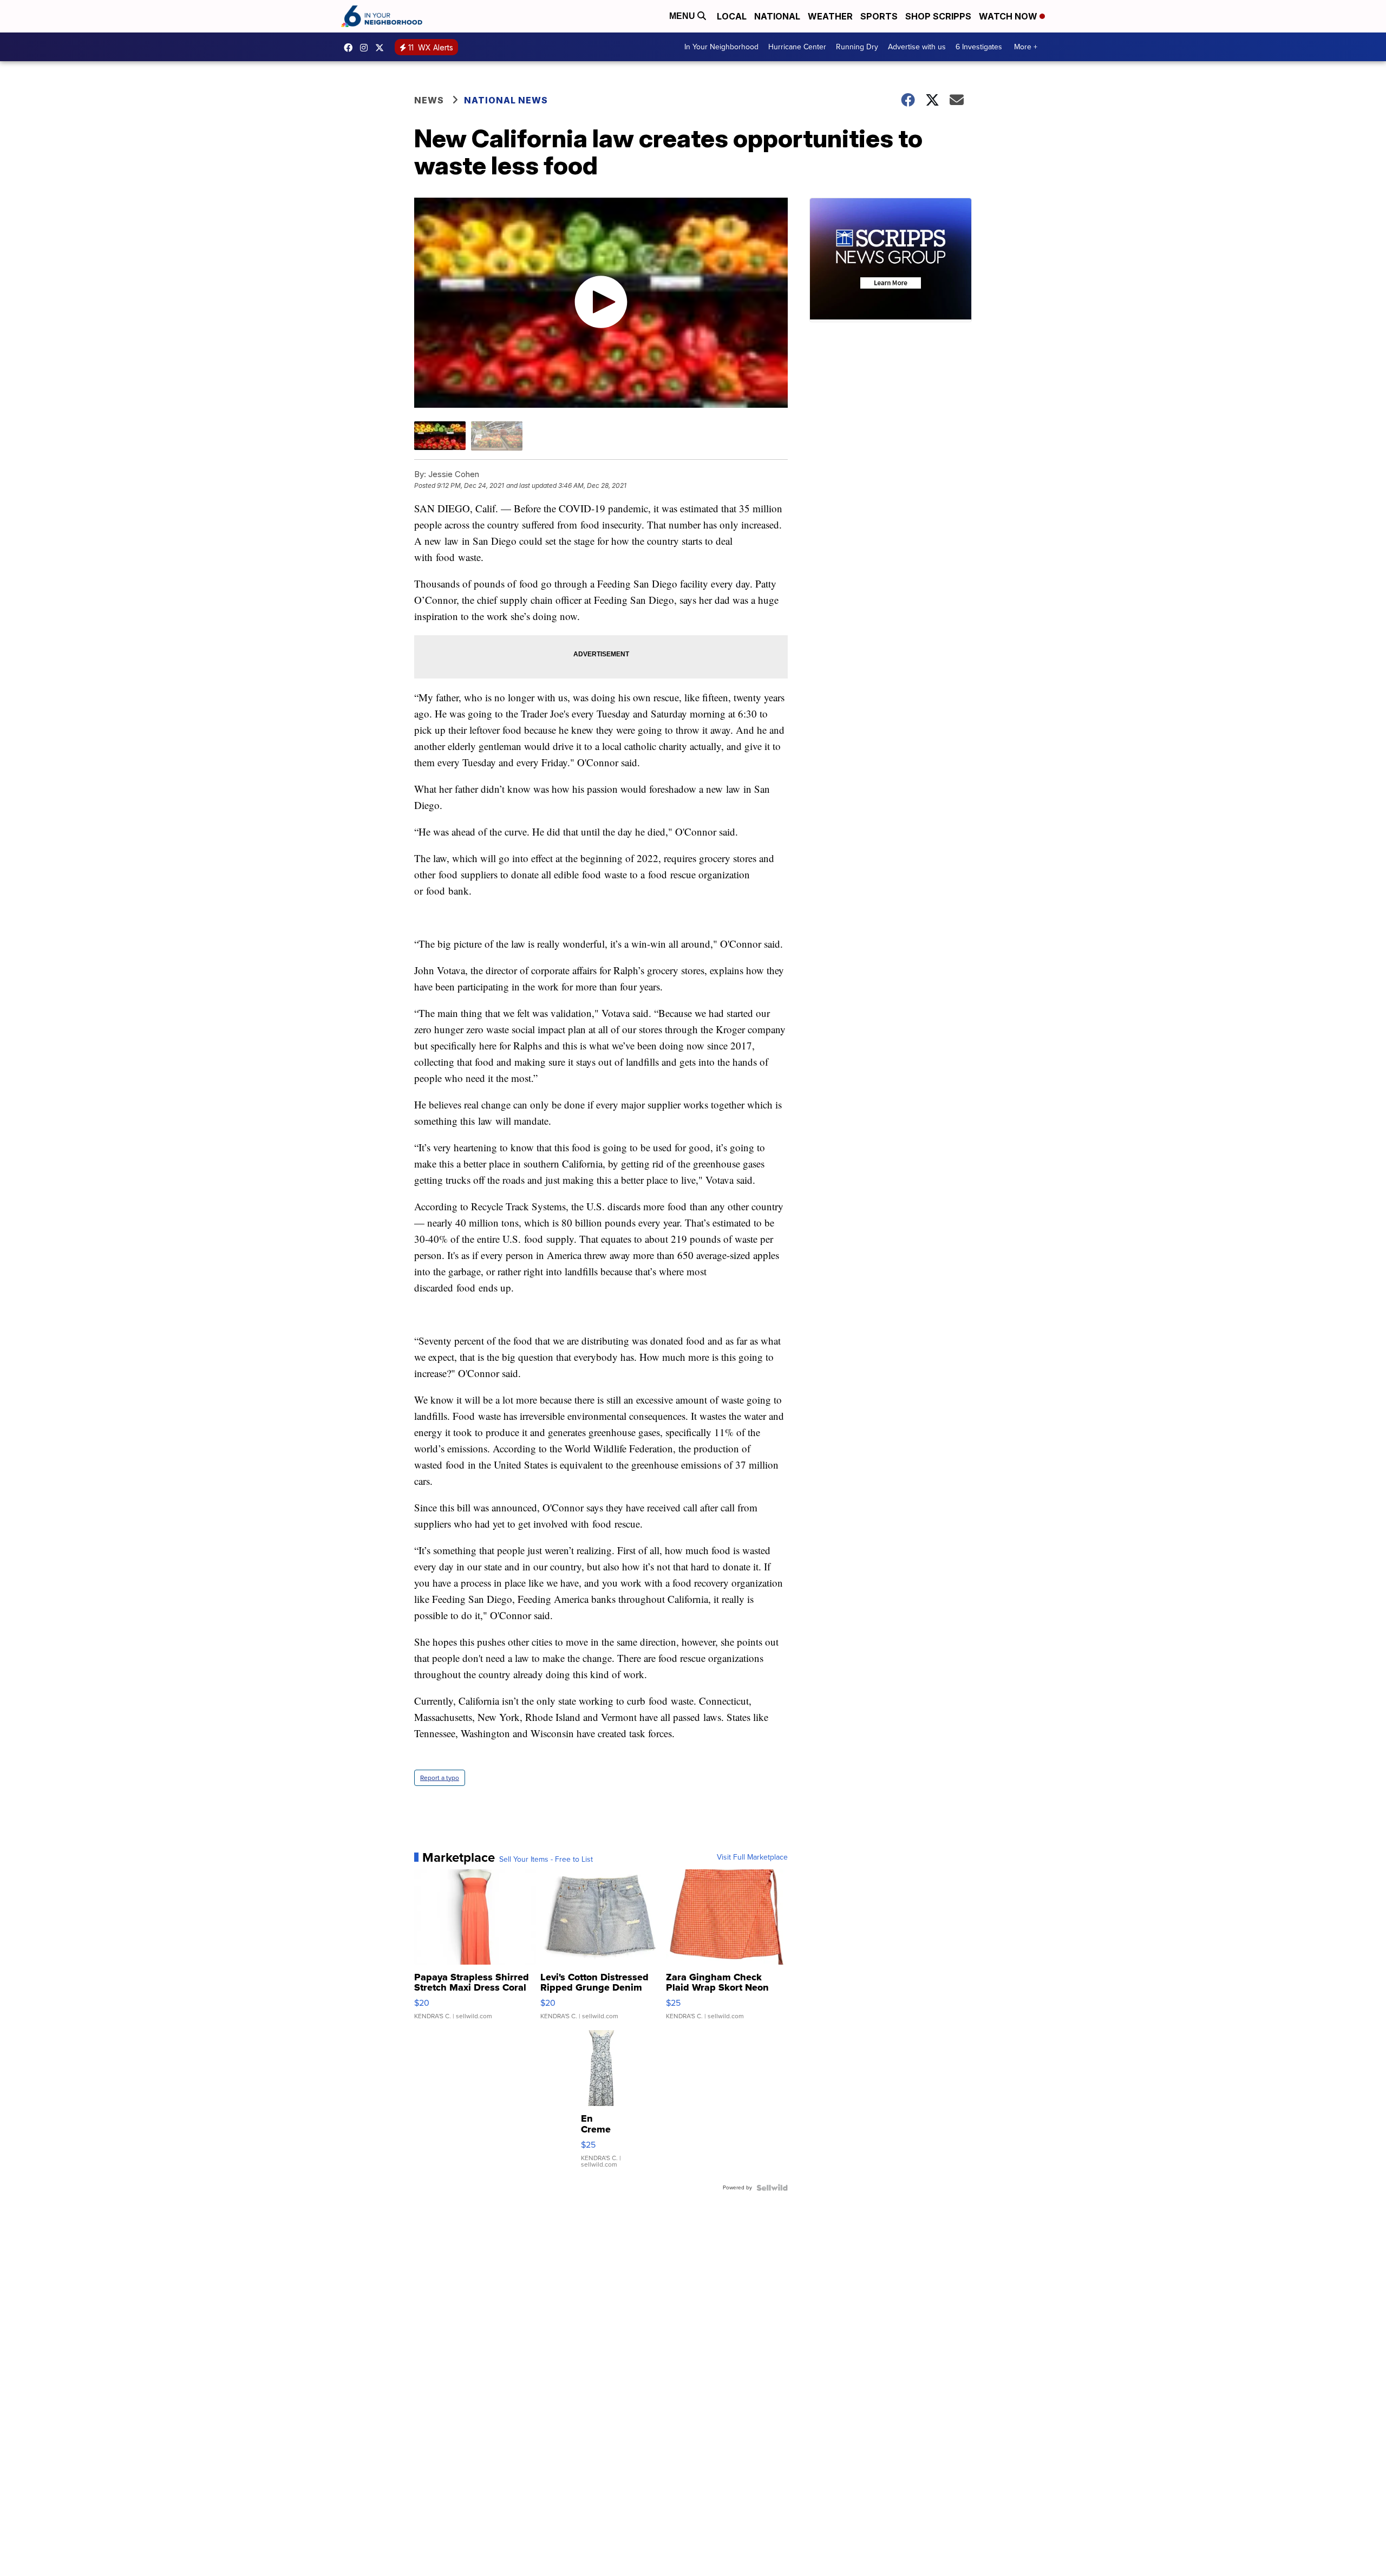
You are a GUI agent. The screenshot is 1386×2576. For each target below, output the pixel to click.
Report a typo (440, 1778)
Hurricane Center (797, 47)
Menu (683, 16)
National (777, 16)
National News (506, 100)
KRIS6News (351, 48)
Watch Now (1009, 16)
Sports (879, 16)
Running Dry (857, 47)
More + (1026, 47)
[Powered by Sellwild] (772, 2188)
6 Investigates (979, 47)
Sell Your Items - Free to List (546, 1860)
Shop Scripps (938, 16)
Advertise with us (917, 47)
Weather (830, 16)
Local (732, 16)
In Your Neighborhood (721, 47)
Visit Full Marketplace (752, 1857)
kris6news (367, 48)
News (429, 100)
